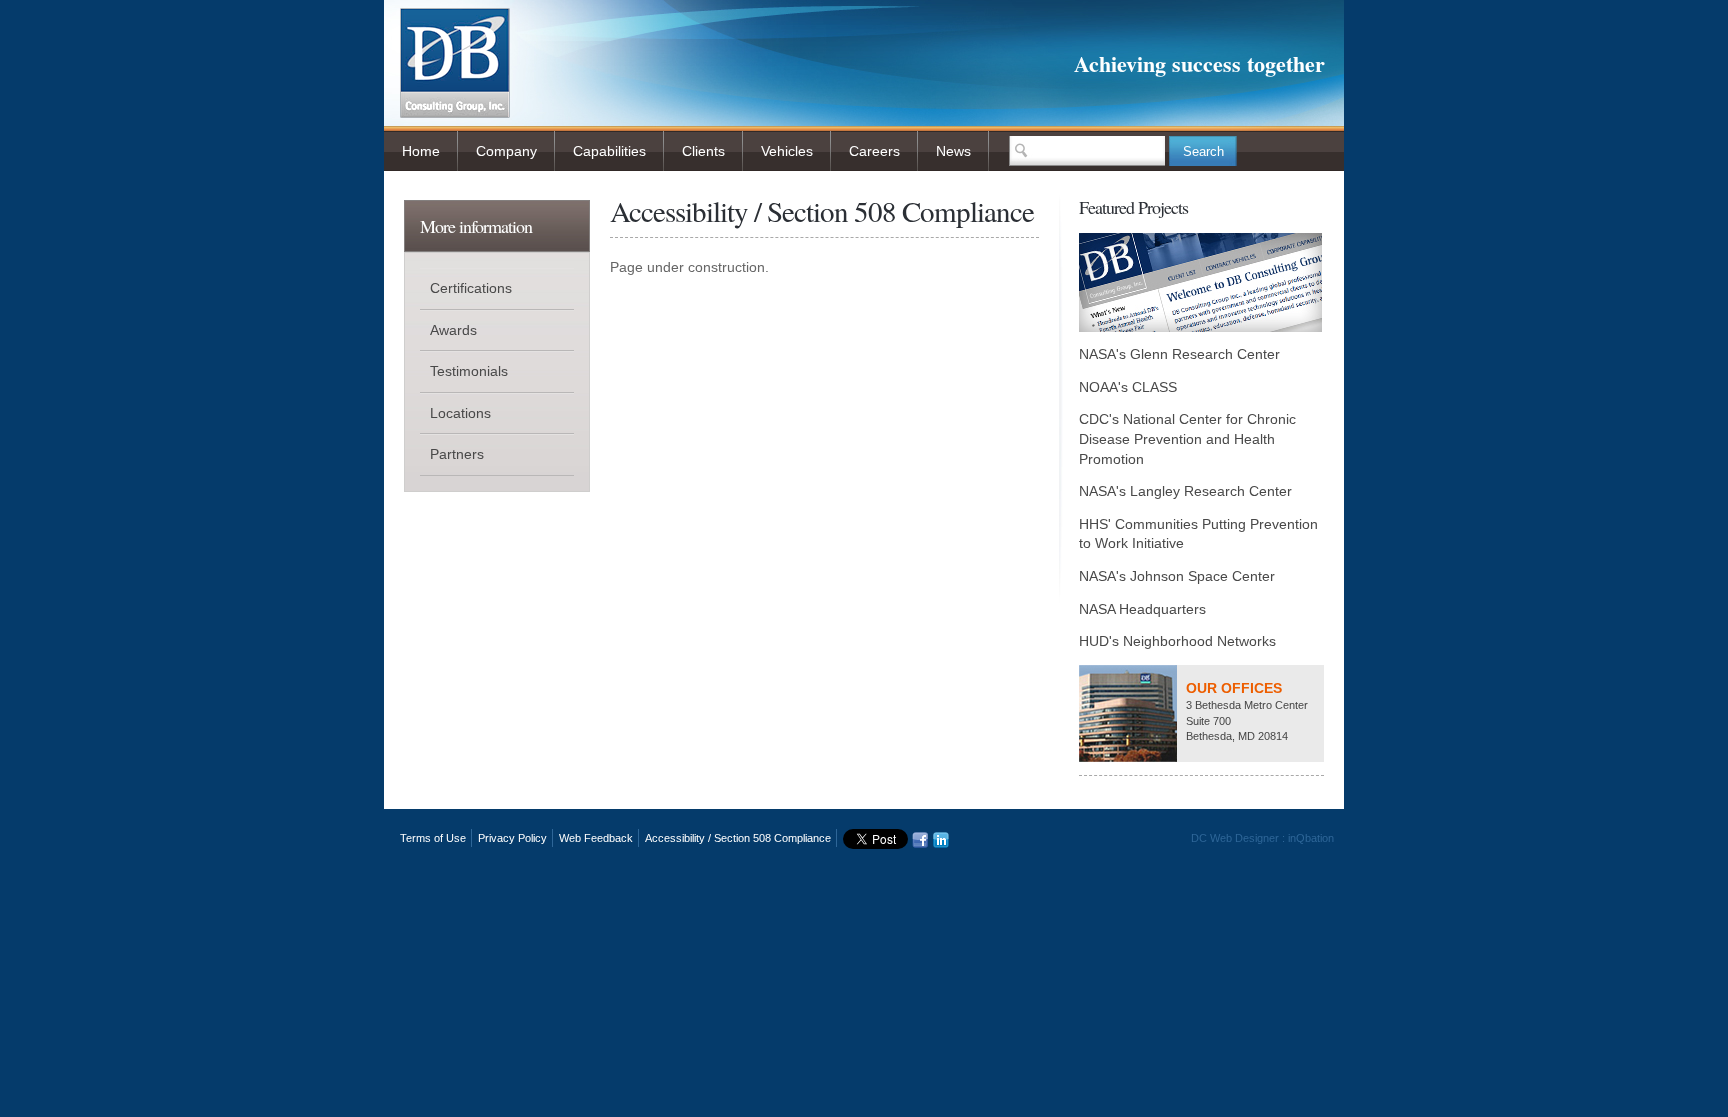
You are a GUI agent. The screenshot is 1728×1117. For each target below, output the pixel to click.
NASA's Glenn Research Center (1179, 354)
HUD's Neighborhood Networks (1177, 641)
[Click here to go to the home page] (455, 111)
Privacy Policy (512, 838)
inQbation (1311, 838)
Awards (453, 330)
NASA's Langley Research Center (1185, 491)
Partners (457, 454)
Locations (460, 413)
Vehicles (787, 151)
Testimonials (469, 371)
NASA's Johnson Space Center (1177, 576)
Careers (874, 151)
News (953, 151)
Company (506, 151)
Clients (703, 151)
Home (421, 151)
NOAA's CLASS (1128, 387)
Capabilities (609, 151)
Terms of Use (433, 838)
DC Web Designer (1235, 838)
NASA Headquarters (1142, 609)
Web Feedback (596, 838)
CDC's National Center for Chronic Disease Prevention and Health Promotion (1187, 438)
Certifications (471, 288)
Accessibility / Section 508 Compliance (738, 838)
